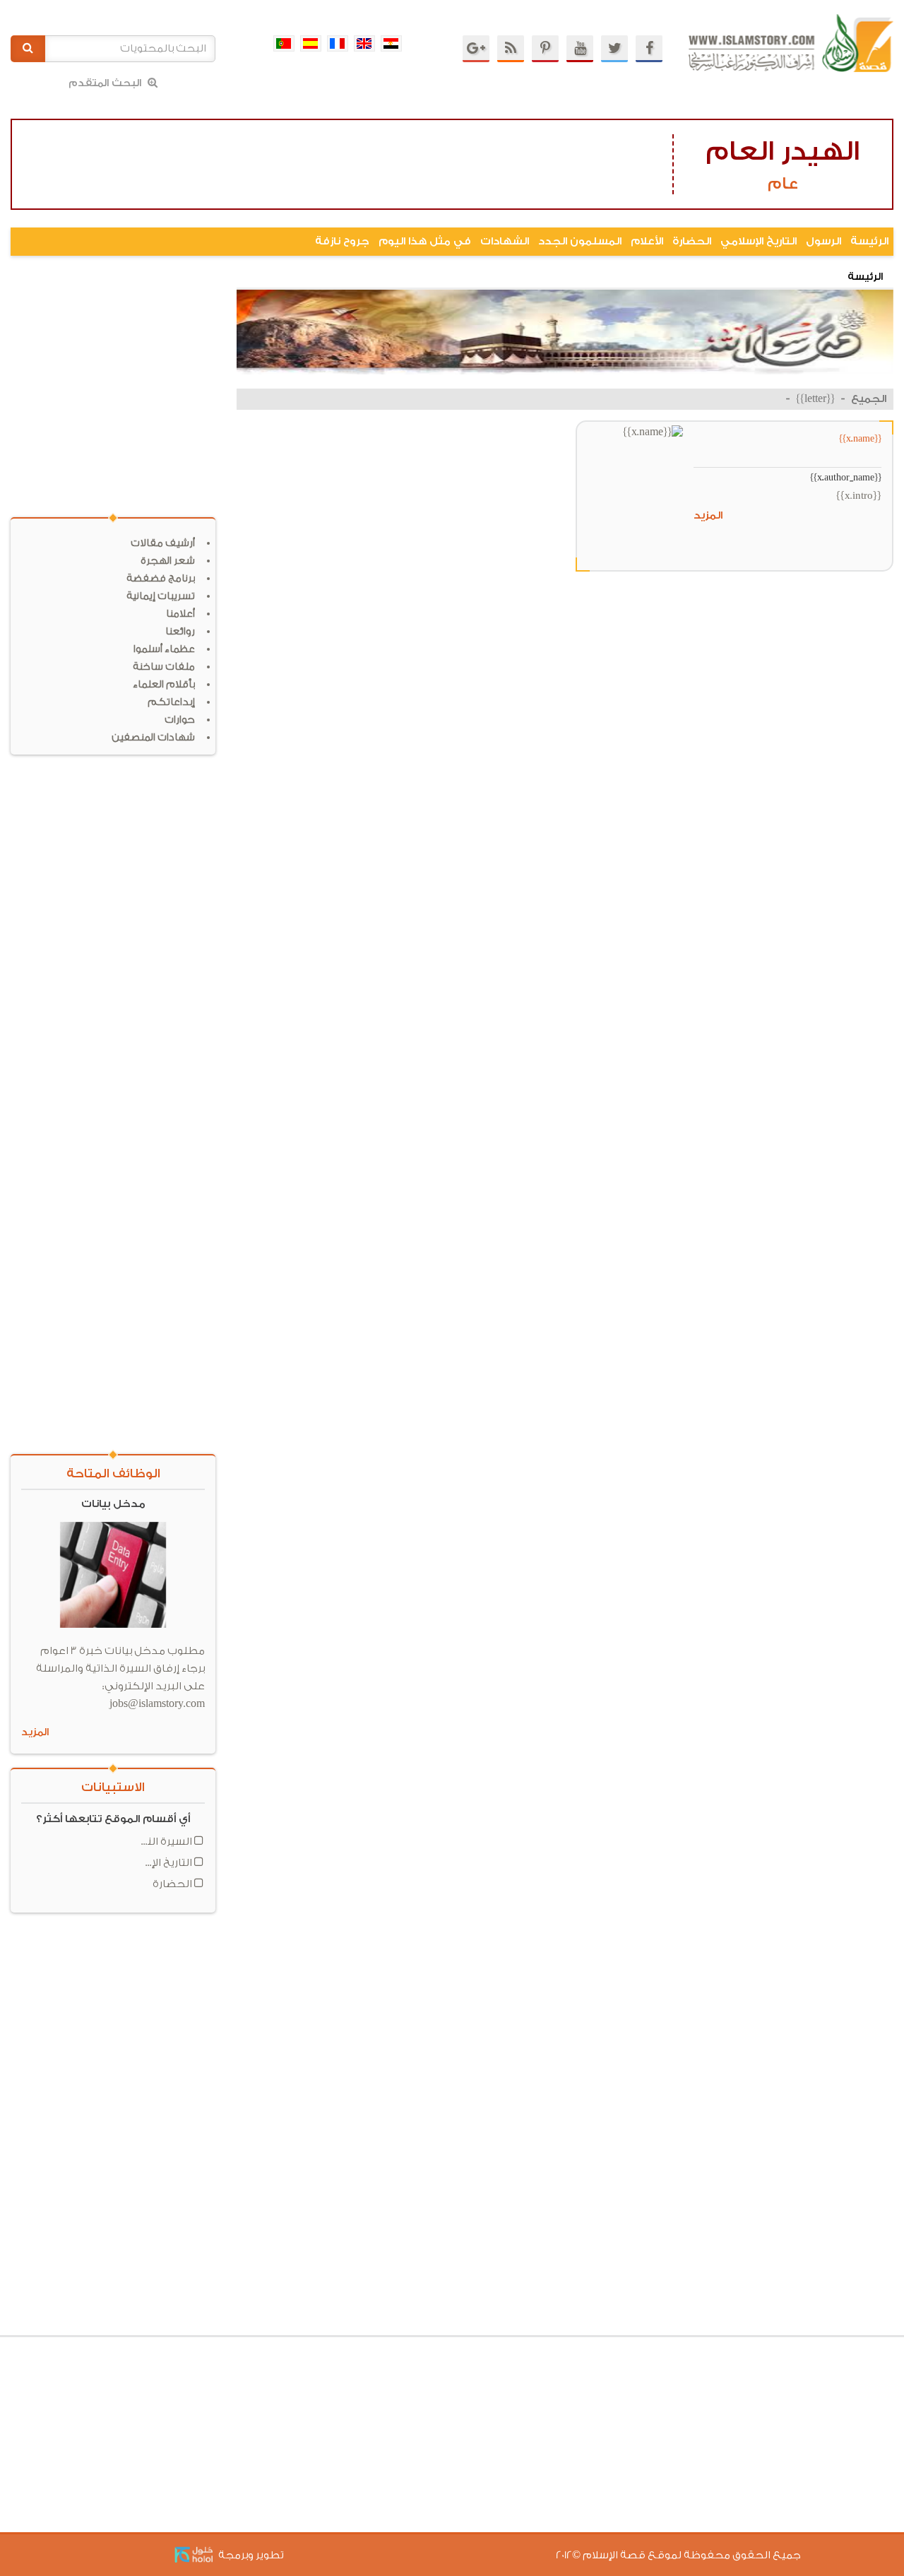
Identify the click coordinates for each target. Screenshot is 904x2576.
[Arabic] (391, 43)
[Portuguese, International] (284, 43)
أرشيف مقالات (163, 543)
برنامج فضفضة (161, 579)
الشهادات (505, 241)
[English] (364, 43)
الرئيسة (869, 241)
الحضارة (692, 241)
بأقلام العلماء (164, 685)
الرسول (823, 241)
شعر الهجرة (168, 561)
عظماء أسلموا (164, 649)
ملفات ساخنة (164, 667)
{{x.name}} (860, 438)
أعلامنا (180, 614)
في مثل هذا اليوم (425, 241)
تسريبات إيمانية (161, 596)
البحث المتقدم (106, 83)
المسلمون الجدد (580, 241)
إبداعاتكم (171, 702)
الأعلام (647, 241)
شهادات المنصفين (153, 738)
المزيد (708, 515)
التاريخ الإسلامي (759, 241)
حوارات (180, 720)
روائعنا (180, 632)
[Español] (311, 43)
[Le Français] (338, 43)
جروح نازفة (342, 241)
